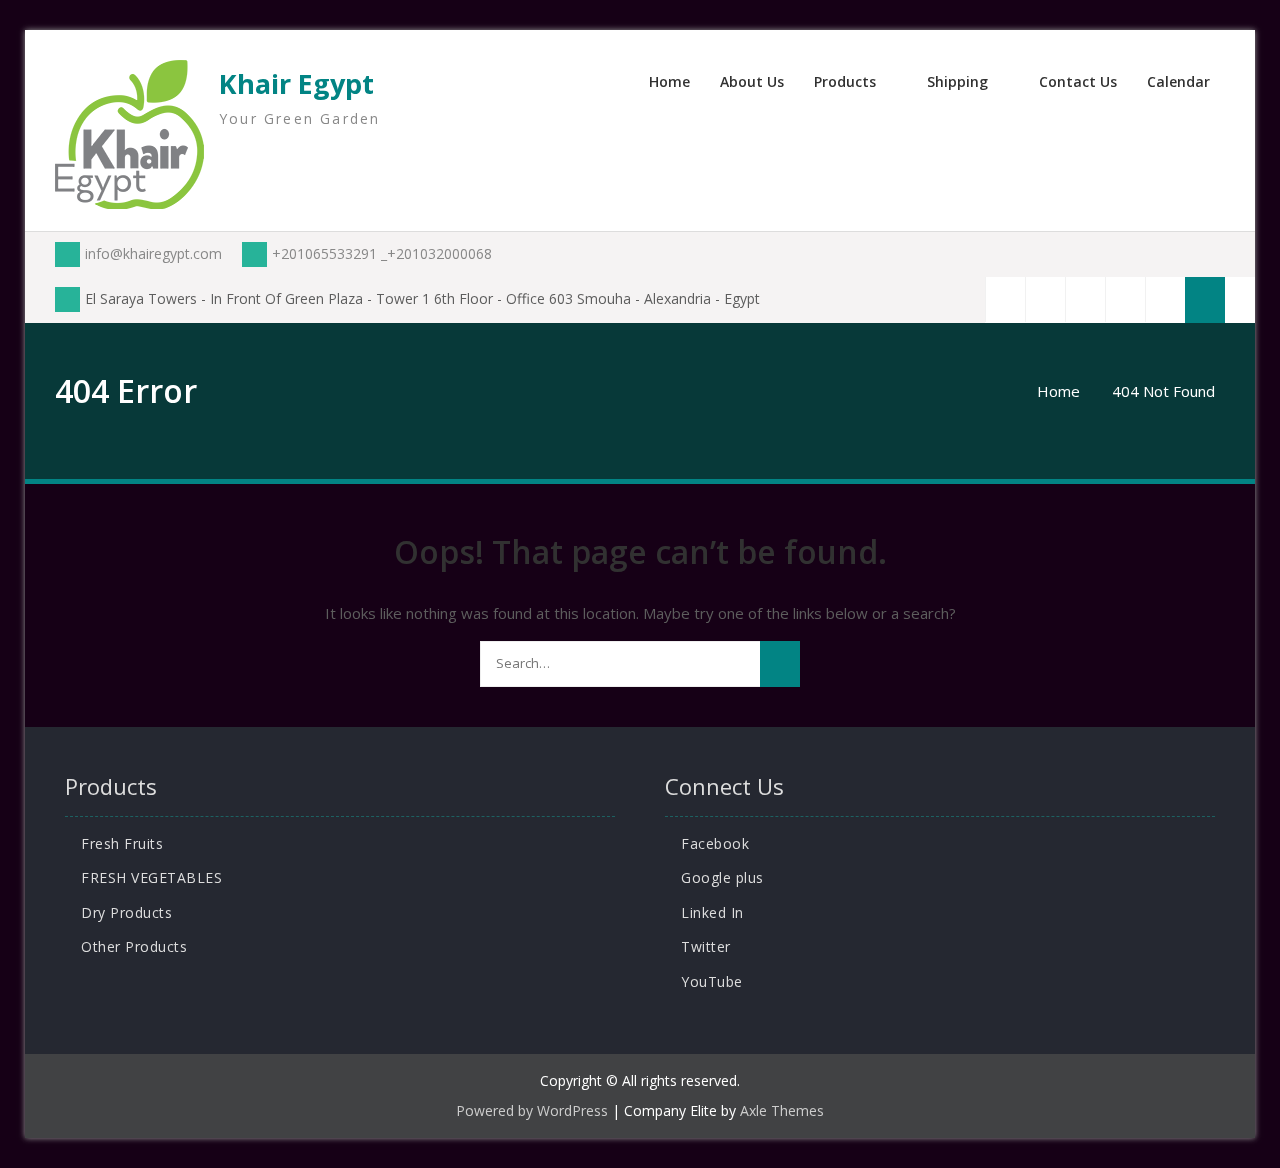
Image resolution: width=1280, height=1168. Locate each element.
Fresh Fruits (122, 843)
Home (669, 81)
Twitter (706, 946)
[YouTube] (1125, 299)
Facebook (715, 843)
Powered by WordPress (532, 1110)
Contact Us (1078, 81)
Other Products (134, 946)
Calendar (1178, 81)
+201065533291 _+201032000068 (382, 253)
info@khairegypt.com (153, 253)
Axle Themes (782, 1110)
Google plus (722, 877)
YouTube (712, 981)
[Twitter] (1045, 299)
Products (845, 81)
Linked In (712, 912)
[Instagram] (1165, 299)
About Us (752, 81)
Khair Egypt (296, 83)
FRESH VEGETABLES (151, 877)
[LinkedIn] (1085, 299)
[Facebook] (1005, 299)
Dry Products (126, 912)
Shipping (957, 81)
